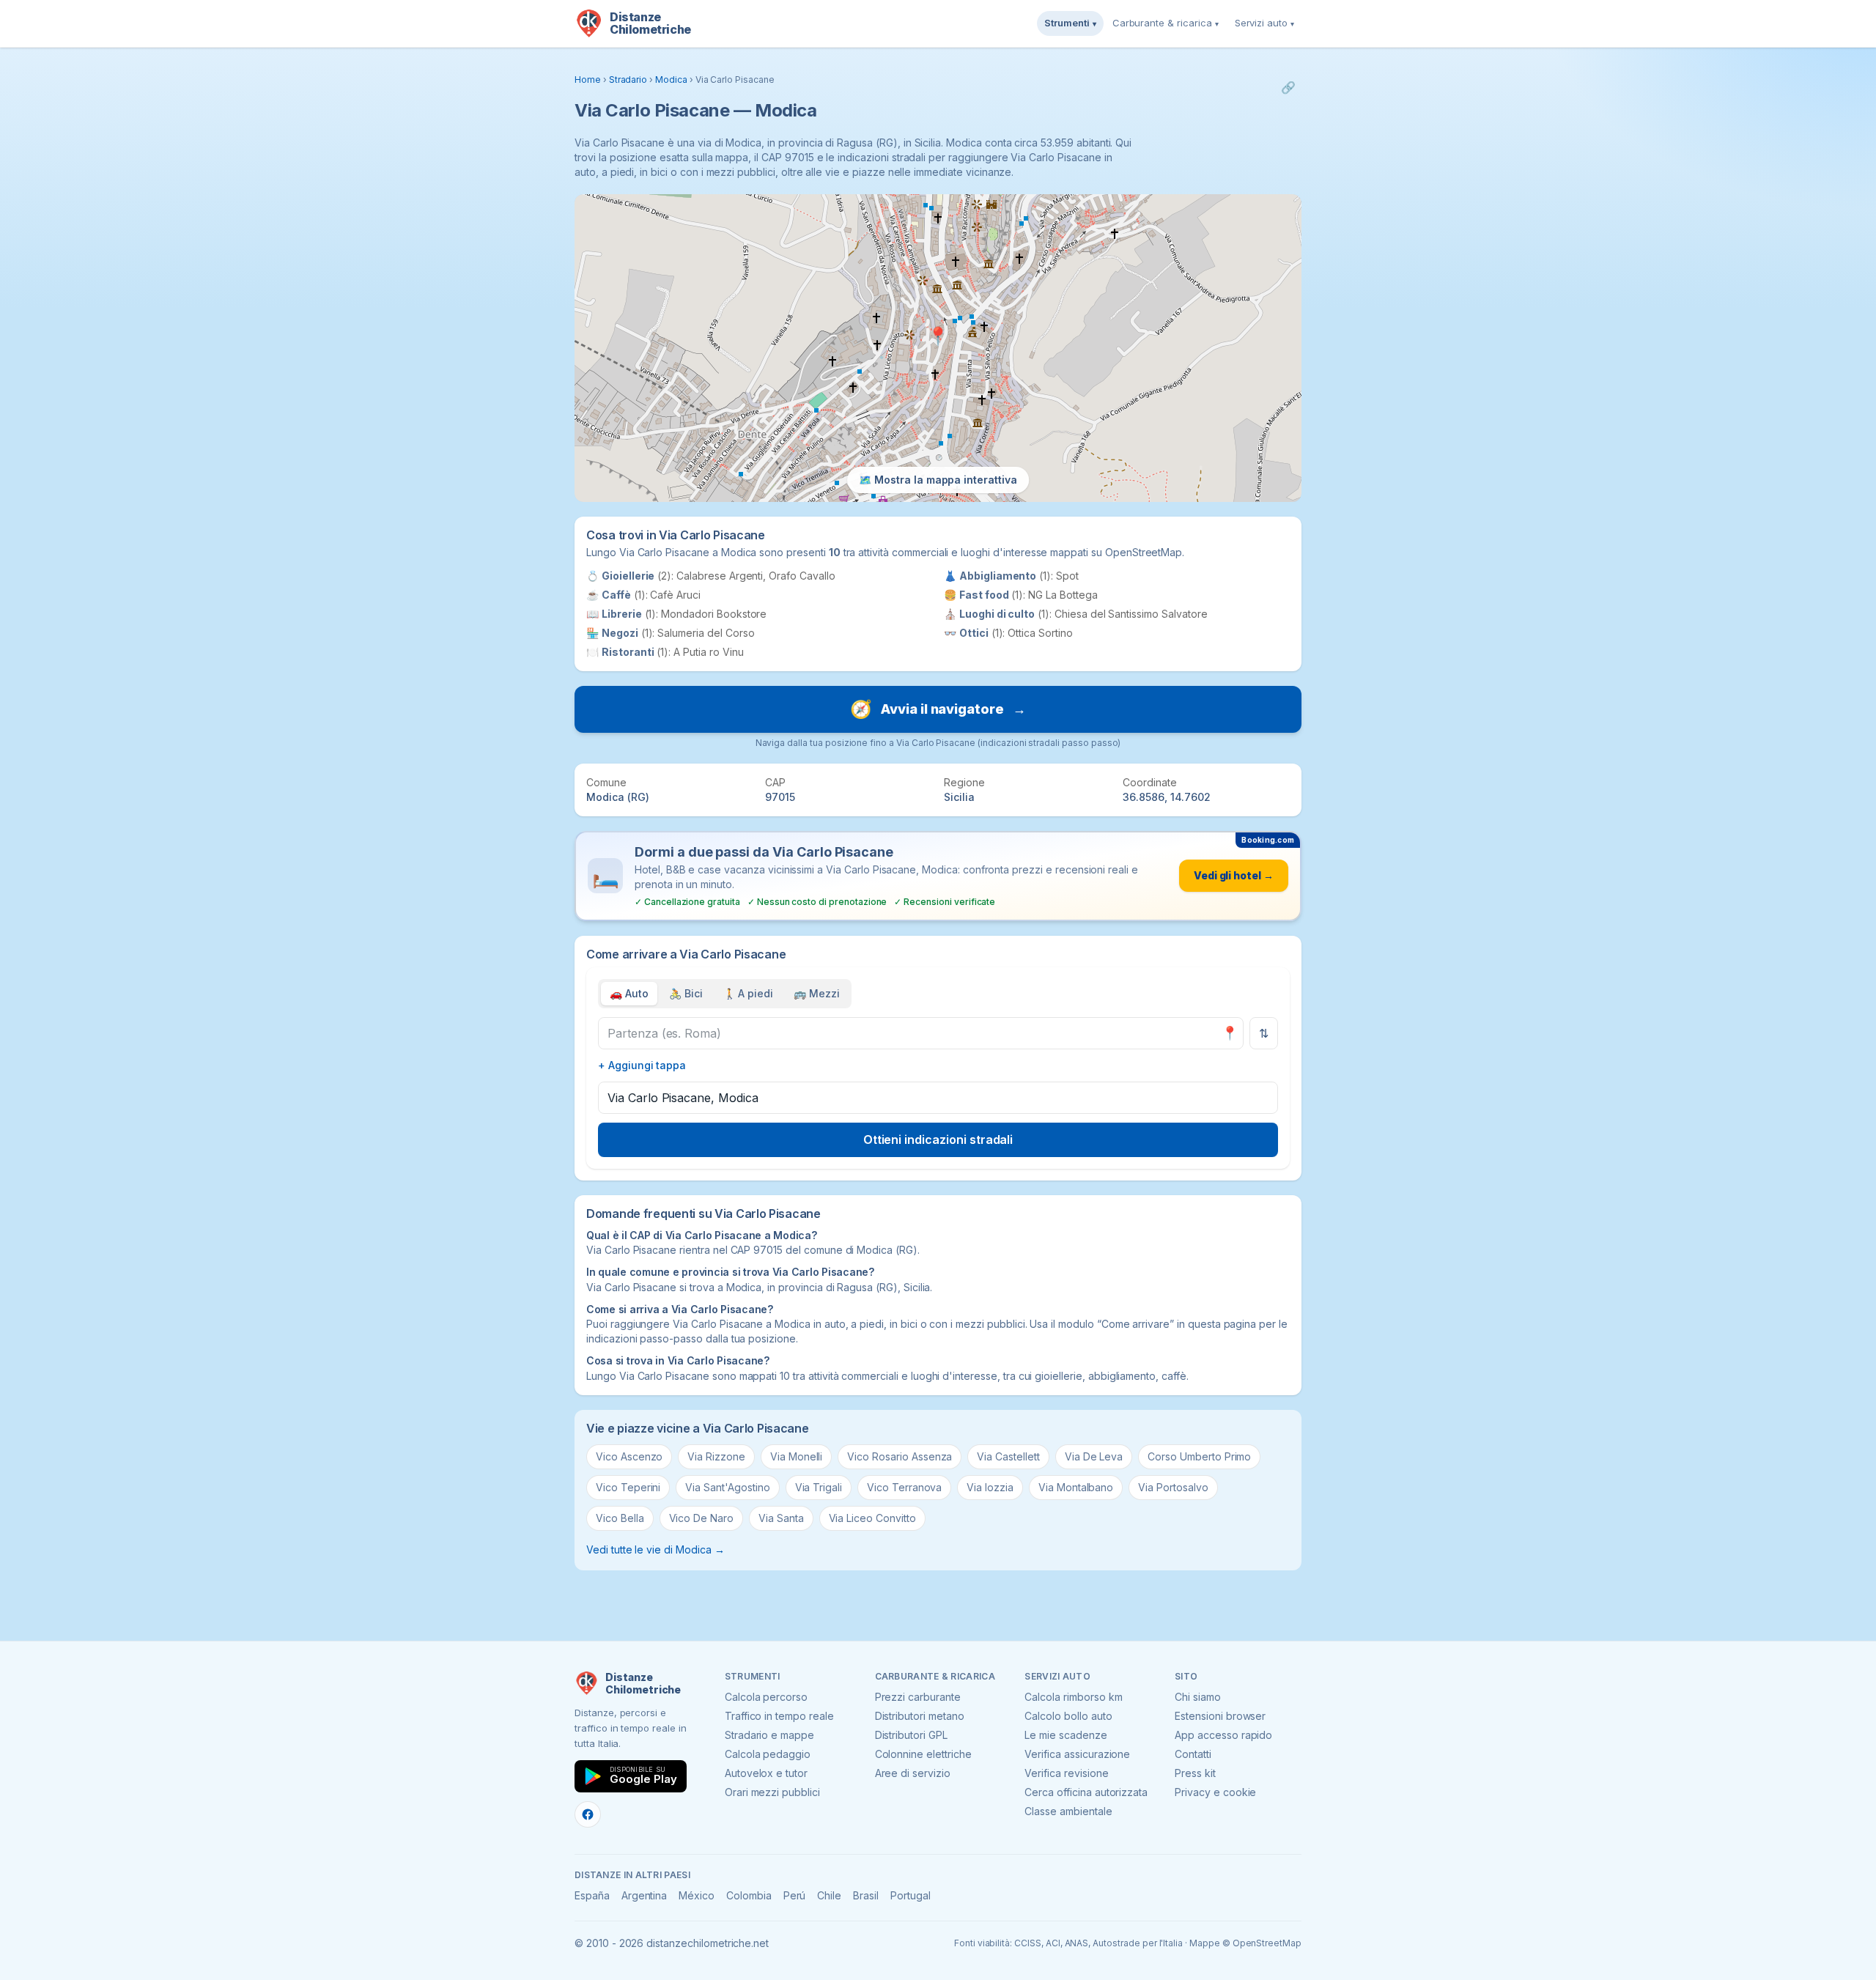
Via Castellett (1008, 1456)
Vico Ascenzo (629, 1456)
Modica (671, 80)
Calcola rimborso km (1073, 1697)
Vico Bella (620, 1518)
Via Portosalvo (1173, 1487)
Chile (829, 1895)
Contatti (1193, 1754)
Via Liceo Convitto (872, 1518)
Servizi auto (1264, 23)
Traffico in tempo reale (779, 1716)
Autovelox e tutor (766, 1773)
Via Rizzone (716, 1456)
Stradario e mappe (769, 1735)
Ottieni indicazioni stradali (938, 1139)
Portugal (911, 1895)
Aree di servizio (913, 1773)
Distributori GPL (911, 1735)
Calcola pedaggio (768, 1754)
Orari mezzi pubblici (772, 1792)
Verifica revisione (1066, 1773)
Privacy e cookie (1215, 1792)
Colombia (749, 1895)
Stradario (628, 80)
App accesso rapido (1223, 1735)
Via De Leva (1094, 1456)
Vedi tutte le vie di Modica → (656, 1549)
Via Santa (781, 1518)
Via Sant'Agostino (727, 1487)
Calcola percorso (766, 1697)
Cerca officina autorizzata (1086, 1792)
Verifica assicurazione (1077, 1754)
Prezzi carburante (918, 1697)
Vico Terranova (904, 1487)
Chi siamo (1198, 1697)
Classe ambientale (1068, 1811)
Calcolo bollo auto (1068, 1716)
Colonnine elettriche (923, 1754)
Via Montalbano (1076, 1487)
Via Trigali (819, 1487)
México (697, 1895)
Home (588, 80)
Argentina (645, 1895)
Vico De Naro (701, 1518)
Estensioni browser (1220, 1716)
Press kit (1195, 1773)
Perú (795, 1895)
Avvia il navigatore (938, 709)
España (592, 1895)
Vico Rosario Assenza (900, 1456)
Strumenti (1070, 23)
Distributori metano (920, 1716)
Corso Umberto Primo (1199, 1456)
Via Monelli (796, 1456)
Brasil (866, 1895)
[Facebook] (588, 1814)
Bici (686, 993)
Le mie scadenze (1066, 1735)
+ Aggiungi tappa (642, 1065)
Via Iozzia (990, 1487)
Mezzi (817, 993)
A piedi (749, 993)
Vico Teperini (628, 1487)
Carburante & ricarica (1166, 23)
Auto (629, 993)
